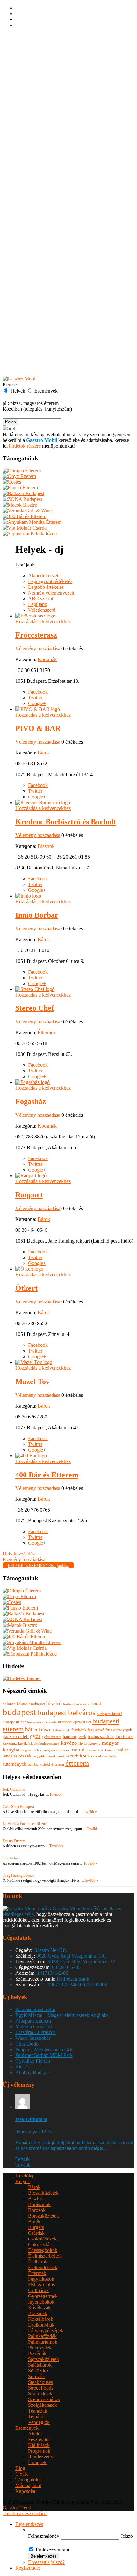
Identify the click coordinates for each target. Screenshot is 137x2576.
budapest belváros (66, 1712)
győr (35, 1736)
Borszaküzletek (43, 93)
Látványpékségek (46, 207)
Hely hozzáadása (32, 345)
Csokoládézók (42, 115)
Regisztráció (28, 42)
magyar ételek (31, 1750)
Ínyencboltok (41, 179)
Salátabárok (40, 242)
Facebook (38, 692)
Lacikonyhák (41, 202)
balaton (9, 1704)
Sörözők (36, 253)
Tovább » (56, 1794)
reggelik (39, 1756)
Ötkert (26, 1288)
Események (27, 305)
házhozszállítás (101, 1737)
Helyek (23, 58)
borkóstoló (82, 1704)
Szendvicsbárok (44, 276)
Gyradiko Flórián (33, 2061)
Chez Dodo (27, 2044)
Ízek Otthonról (14, 1789)
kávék (23, 1743)
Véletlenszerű (42, 610)
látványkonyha (89, 1743)
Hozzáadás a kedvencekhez (43, 621)
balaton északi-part (31, 1704)
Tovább (23, 2165)
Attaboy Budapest (33, 2072)
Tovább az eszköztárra (25, 2513)
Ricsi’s (22, 2067)
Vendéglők (39, 299)
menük (78, 1750)
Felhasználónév (44, 2536)
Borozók (37, 87)
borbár (68, 1704)
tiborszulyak (28, 2132)
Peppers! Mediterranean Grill (44, 2049)
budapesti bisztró (110, 1714)
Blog (20, 2468)
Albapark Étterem (33, 2021)
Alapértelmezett (44, 576)
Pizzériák (37, 230)
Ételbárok (38, 138)
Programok (39, 328)
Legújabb (38, 604)
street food (55, 1756)
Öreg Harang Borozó (18, 1875)
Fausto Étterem (14, 1841)
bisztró (54, 1703)
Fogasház (31, 1101)
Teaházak (38, 288)
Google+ (37, 703)
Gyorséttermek (43, 173)
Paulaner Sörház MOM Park (44, 2055)
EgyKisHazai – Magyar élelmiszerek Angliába (62, 2015)
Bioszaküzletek (43, 70)
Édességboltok (43, 127)
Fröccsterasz (36, 635)
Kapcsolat (25, 2491)
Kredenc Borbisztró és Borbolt (66, 822)
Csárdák (36, 110)
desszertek (63, 1730)
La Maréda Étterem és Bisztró (25, 1824)
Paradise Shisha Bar (35, 2009)
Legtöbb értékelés (46, 587)
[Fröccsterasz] (35, 616)
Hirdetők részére (32, 362)
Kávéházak (39, 184)
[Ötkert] (29, 1269)
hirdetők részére (25, 446)
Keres (11, 422)
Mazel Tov (32, 1382)
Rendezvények (43, 333)
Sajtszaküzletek (43, 236)
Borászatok (39, 81)
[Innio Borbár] (28, 896)
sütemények (14, 1764)
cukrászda (44, 1730)
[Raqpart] (31, 1176)
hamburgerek (75, 1736)
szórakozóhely (104, 1756)
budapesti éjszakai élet (75, 1722)
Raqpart (29, 1195)
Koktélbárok (41, 196)
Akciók (36, 310)
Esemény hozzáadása (37, 351)
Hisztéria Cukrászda (36, 2032)
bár (29, 1729)
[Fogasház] (32, 1082)
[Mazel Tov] (34, 1362)
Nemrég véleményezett (51, 593)
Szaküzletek (40, 270)
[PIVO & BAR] (38, 709)
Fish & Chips (41, 161)
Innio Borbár (37, 915)
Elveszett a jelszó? (46, 2562)
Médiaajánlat (28, 2485)
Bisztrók (36, 75)
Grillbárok (38, 167)
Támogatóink (29, 2480)
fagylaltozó (96, 1730)
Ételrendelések (43, 144)
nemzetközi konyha (102, 1750)
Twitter (35, 698)
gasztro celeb (16, 1736)
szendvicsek (78, 1756)
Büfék (34, 98)
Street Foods (41, 265)
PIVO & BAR (38, 728)
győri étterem (52, 1737)
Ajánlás (23, 356)
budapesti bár (14, 1722)
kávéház (10, 1743)
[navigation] (68, 2546)
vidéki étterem (52, 1764)
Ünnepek (37, 339)
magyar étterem (56, 1750)
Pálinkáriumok (43, 219)
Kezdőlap (25, 52)
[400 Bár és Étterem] (31, 1456)
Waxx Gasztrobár (33, 2038)
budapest (19, 1712)
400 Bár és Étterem (47, 1475)
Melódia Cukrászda (35, 2027)
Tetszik (22, 2159)
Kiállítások (39, 322)
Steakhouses (40, 259)
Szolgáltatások (43, 282)
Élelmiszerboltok (45, 133)
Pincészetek (40, 224)
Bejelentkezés (29, 36)
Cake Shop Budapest (18, 1807)
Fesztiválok (40, 316)
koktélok (124, 1736)
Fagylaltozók (41, 156)
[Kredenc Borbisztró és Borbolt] (43, 802)
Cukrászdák (40, 121)
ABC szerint (41, 599)
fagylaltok (79, 1730)
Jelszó (127, 2536)
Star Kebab (11, 1858)
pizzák (25, 1756)
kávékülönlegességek (44, 1744)
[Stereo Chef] (35, 989)
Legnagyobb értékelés (50, 581)
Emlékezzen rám (52, 2550)
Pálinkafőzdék (42, 213)
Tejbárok (37, 293)
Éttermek (37, 150)
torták (33, 1764)
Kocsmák (38, 190)
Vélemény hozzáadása (38, 649)
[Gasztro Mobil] (5, 429)
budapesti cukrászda (42, 1722)
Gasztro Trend (17, 2508)
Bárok (34, 64)
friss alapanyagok (119, 1730)
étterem (77, 1763)
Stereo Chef (35, 1008)
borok (97, 1704)
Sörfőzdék (38, 247)
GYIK (22, 368)
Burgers (36, 104)
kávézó (69, 1743)
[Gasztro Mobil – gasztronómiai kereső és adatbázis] (20, 379)
